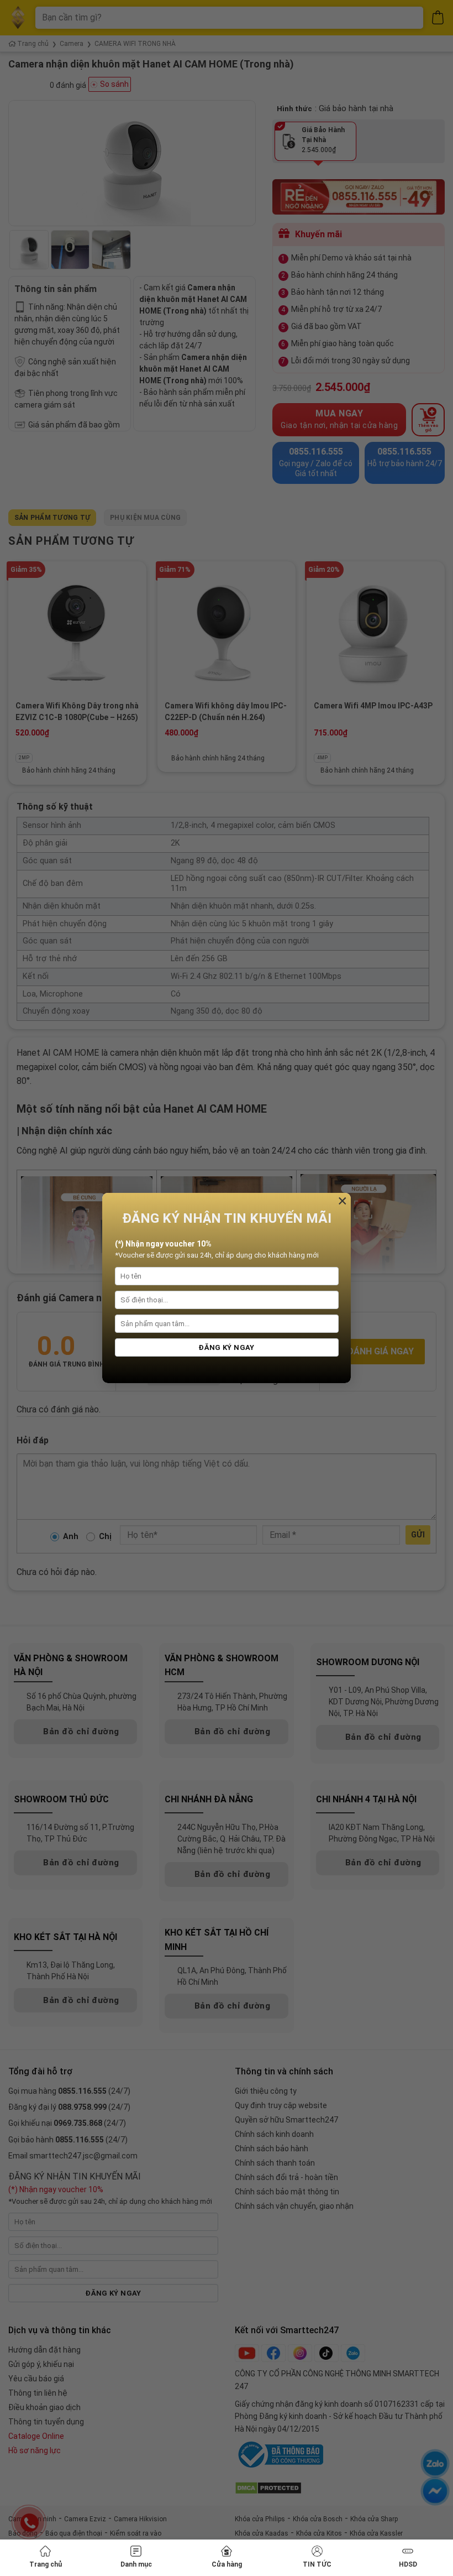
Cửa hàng (227, 2564)
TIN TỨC (317, 2564)
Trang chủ (46, 2564)
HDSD (408, 2564)
